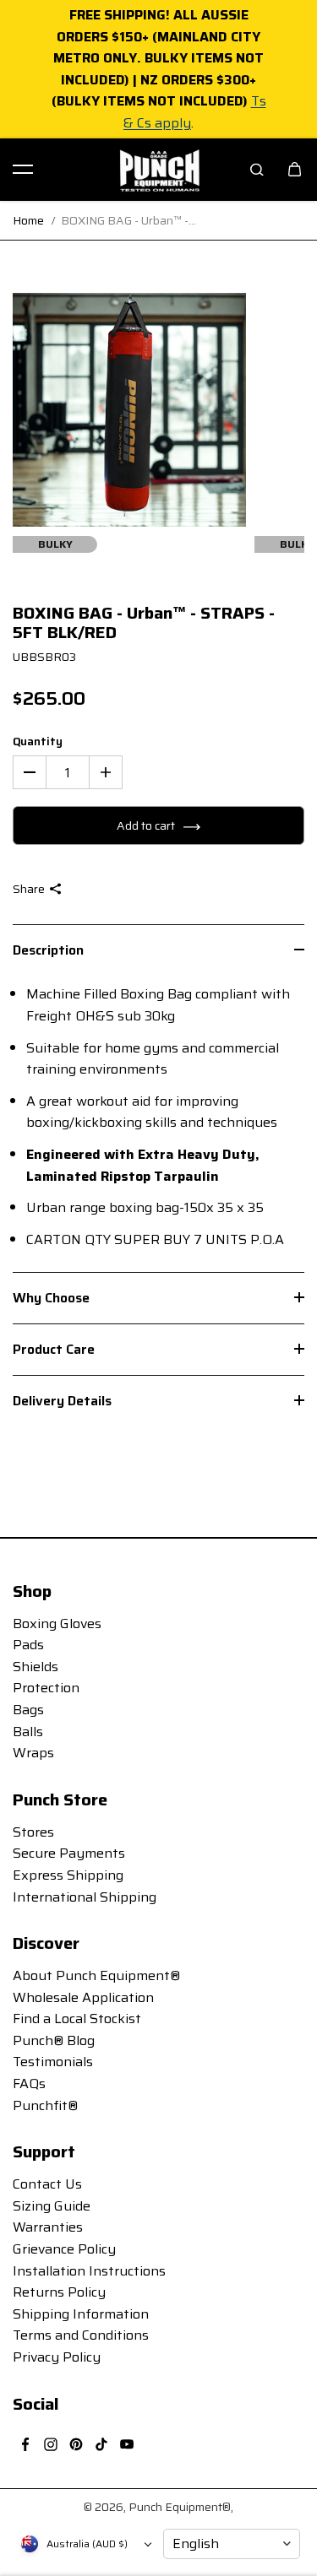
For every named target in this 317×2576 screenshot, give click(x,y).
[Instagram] (51, 2444)
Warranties (48, 2227)
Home (28, 220)
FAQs (29, 2084)
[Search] (257, 170)
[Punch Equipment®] (159, 170)
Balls (28, 1732)
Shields (36, 1667)
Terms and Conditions (81, 2335)
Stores (33, 1832)
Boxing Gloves (57, 1624)
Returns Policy (59, 2292)
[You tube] (127, 2444)
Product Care (54, 1349)
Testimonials (53, 2062)
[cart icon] (294, 170)
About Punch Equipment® (96, 1975)
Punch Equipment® (180, 2507)
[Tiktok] (101, 2444)
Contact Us (47, 2184)
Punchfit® (45, 2105)
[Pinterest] (76, 2444)
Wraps (33, 1753)
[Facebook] (25, 2444)
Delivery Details (62, 1401)
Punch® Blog (54, 2040)
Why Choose (51, 1298)
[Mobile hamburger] (23, 170)
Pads (28, 1645)
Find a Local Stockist (77, 2019)
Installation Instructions (89, 2271)
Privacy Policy (57, 2357)
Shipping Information (81, 2314)
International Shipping (85, 1897)
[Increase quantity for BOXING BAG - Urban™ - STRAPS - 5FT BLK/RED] (106, 772)
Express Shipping (68, 1875)
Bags (28, 1710)
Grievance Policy (64, 2249)
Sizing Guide (52, 2206)
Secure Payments (69, 1853)
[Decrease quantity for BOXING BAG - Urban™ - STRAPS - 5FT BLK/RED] (30, 772)
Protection (46, 1688)
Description (48, 950)
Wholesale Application (83, 1997)
